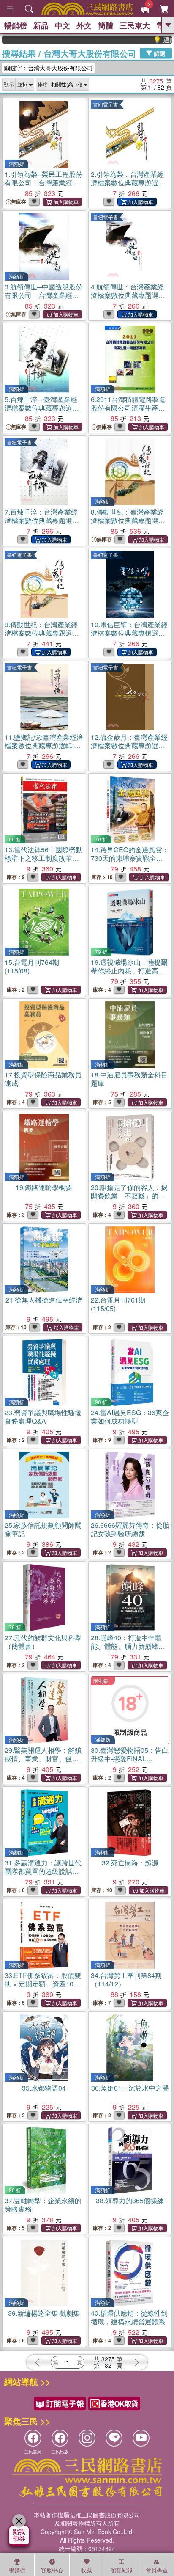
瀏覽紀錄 (122, 2570)
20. (129, 1200)
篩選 (159, 53)
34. (126, 1980)
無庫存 (19, 202)
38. (130, 2200)
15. (32, 966)
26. (130, 1529)
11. (44, 750)
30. (130, 1759)
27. (43, 1642)
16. (129, 971)
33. (43, 1984)
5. (42, 412)
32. (130, 1863)
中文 (63, 25)
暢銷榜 (16, 25)
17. (43, 1079)
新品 (41, 25)
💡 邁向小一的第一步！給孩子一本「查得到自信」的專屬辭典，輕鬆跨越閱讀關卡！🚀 (148, 40)
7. (42, 525)
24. (130, 1417)
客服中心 (52, 2570)
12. (129, 750)
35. (44, 2088)
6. (128, 408)
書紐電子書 (106, 104)
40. (129, 2317)
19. (44, 1187)
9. (43, 637)
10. (129, 637)
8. (128, 525)
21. (44, 1300)
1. (43, 187)
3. (43, 299)
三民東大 (135, 25)
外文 (84, 25)
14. (130, 858)
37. (43, 2205)
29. (43, 1759)
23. (43, 1417)
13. (43, 858)
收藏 (87, 2570)
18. (129, 1079)
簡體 (106, 25)
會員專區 (157, 2570)
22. (118, 1304)
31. (43, 1871)
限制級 (101, 1681)
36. (130, 2088)
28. (128, 1646)
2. (129, 187)
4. (129, 299)
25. (43, 1529)
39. (44, 2313)
